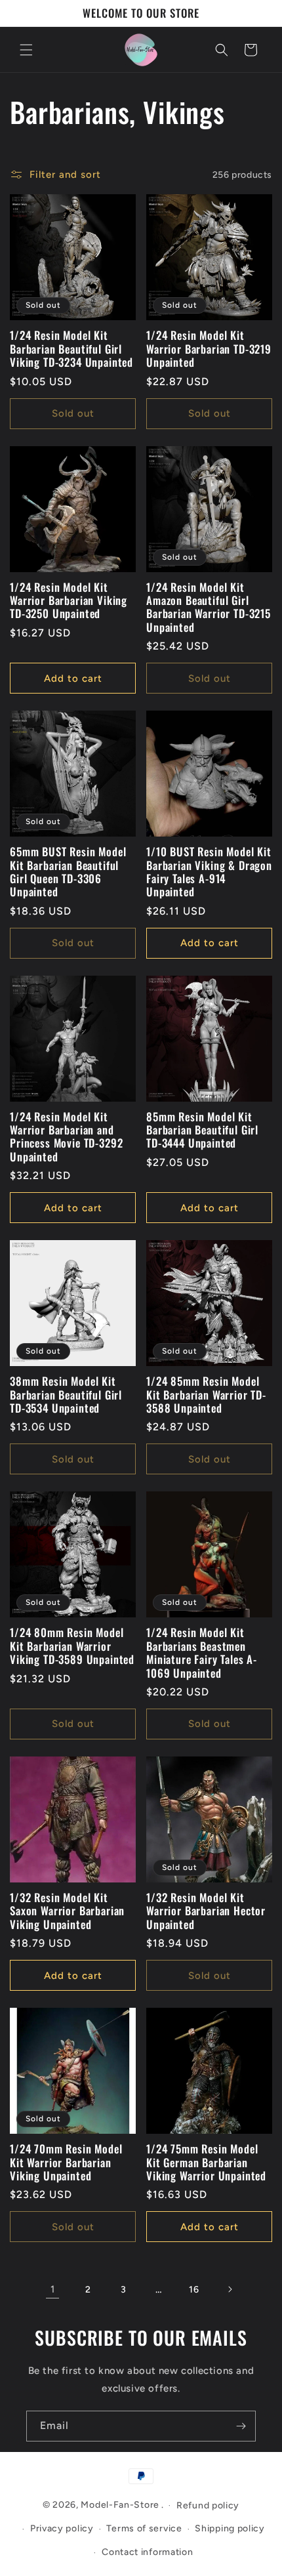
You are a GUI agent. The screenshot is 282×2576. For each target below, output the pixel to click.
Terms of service (144, 2528)
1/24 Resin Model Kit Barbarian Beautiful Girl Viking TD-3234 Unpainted (71, 349)
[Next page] (230, 2289)
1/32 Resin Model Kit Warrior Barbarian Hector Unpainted (206, 1911)
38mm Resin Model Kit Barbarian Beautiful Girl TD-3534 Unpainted (66, 1395)
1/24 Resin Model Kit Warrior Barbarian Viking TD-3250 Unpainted (69, 601)
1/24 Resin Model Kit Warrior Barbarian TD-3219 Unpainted (209, 349)
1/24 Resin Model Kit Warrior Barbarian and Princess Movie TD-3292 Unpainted (66, 1137)
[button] (26, 50)
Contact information (147, 2552)
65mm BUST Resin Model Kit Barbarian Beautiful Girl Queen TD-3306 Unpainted (68, 872)
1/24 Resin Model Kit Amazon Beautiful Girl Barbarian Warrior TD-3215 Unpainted (209, 608)
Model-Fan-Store (120, 2505)
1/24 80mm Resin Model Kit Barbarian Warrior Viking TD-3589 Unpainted (72, 1646)
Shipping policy (230, 2528)
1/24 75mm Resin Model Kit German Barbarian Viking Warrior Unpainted (206, 2162)
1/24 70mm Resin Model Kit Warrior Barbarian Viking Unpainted (66, 2162)
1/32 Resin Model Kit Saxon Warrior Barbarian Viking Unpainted (67, 1911)
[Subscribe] (241, 2426)
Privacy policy (62, 2528)
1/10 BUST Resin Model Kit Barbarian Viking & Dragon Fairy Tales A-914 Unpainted (209, 872)
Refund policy (208, 2505)
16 (194, 2290)
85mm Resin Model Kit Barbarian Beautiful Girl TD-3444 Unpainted (202, 1130)
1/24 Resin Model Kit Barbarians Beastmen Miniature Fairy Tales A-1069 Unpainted (202, 1653)
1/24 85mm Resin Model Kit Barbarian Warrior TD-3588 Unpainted (206, 1395)
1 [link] (53, 2289)
